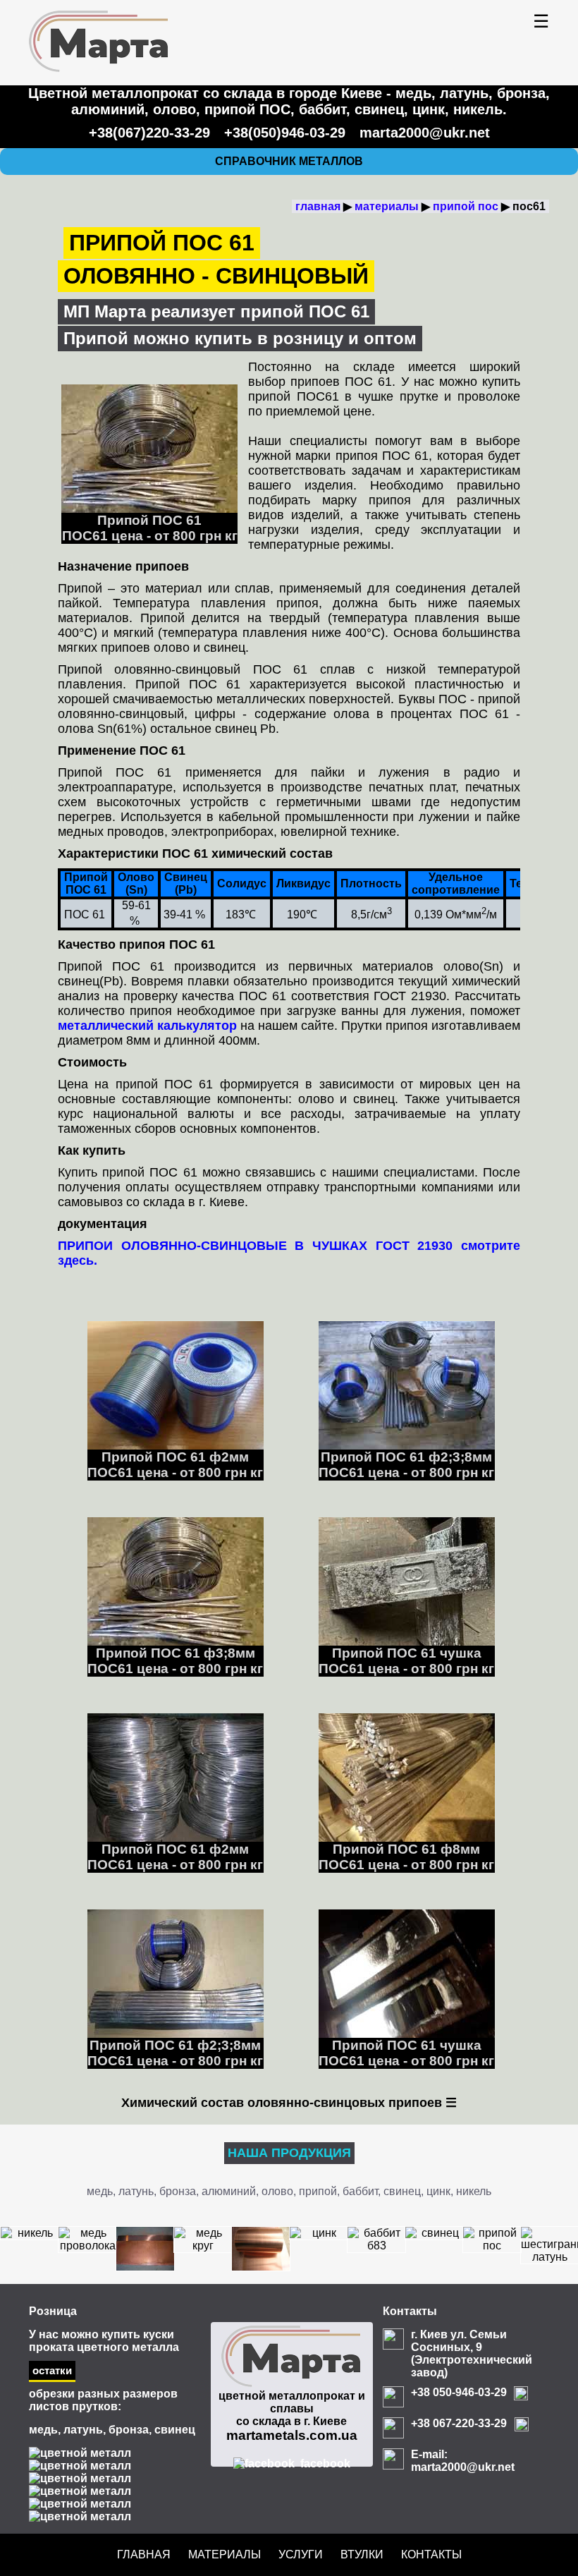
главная (318, 206)
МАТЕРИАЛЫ (225, 2554)
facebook (325, 2463)
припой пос (466, 206)
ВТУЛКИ (362, 2554)
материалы (387, 206)
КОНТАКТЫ (431, 2554)
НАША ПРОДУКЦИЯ (289, 2153)
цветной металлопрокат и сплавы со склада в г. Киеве (292, 2416)
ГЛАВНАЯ (144, 2554)
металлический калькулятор (147, 1026)
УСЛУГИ (301, 2554)
